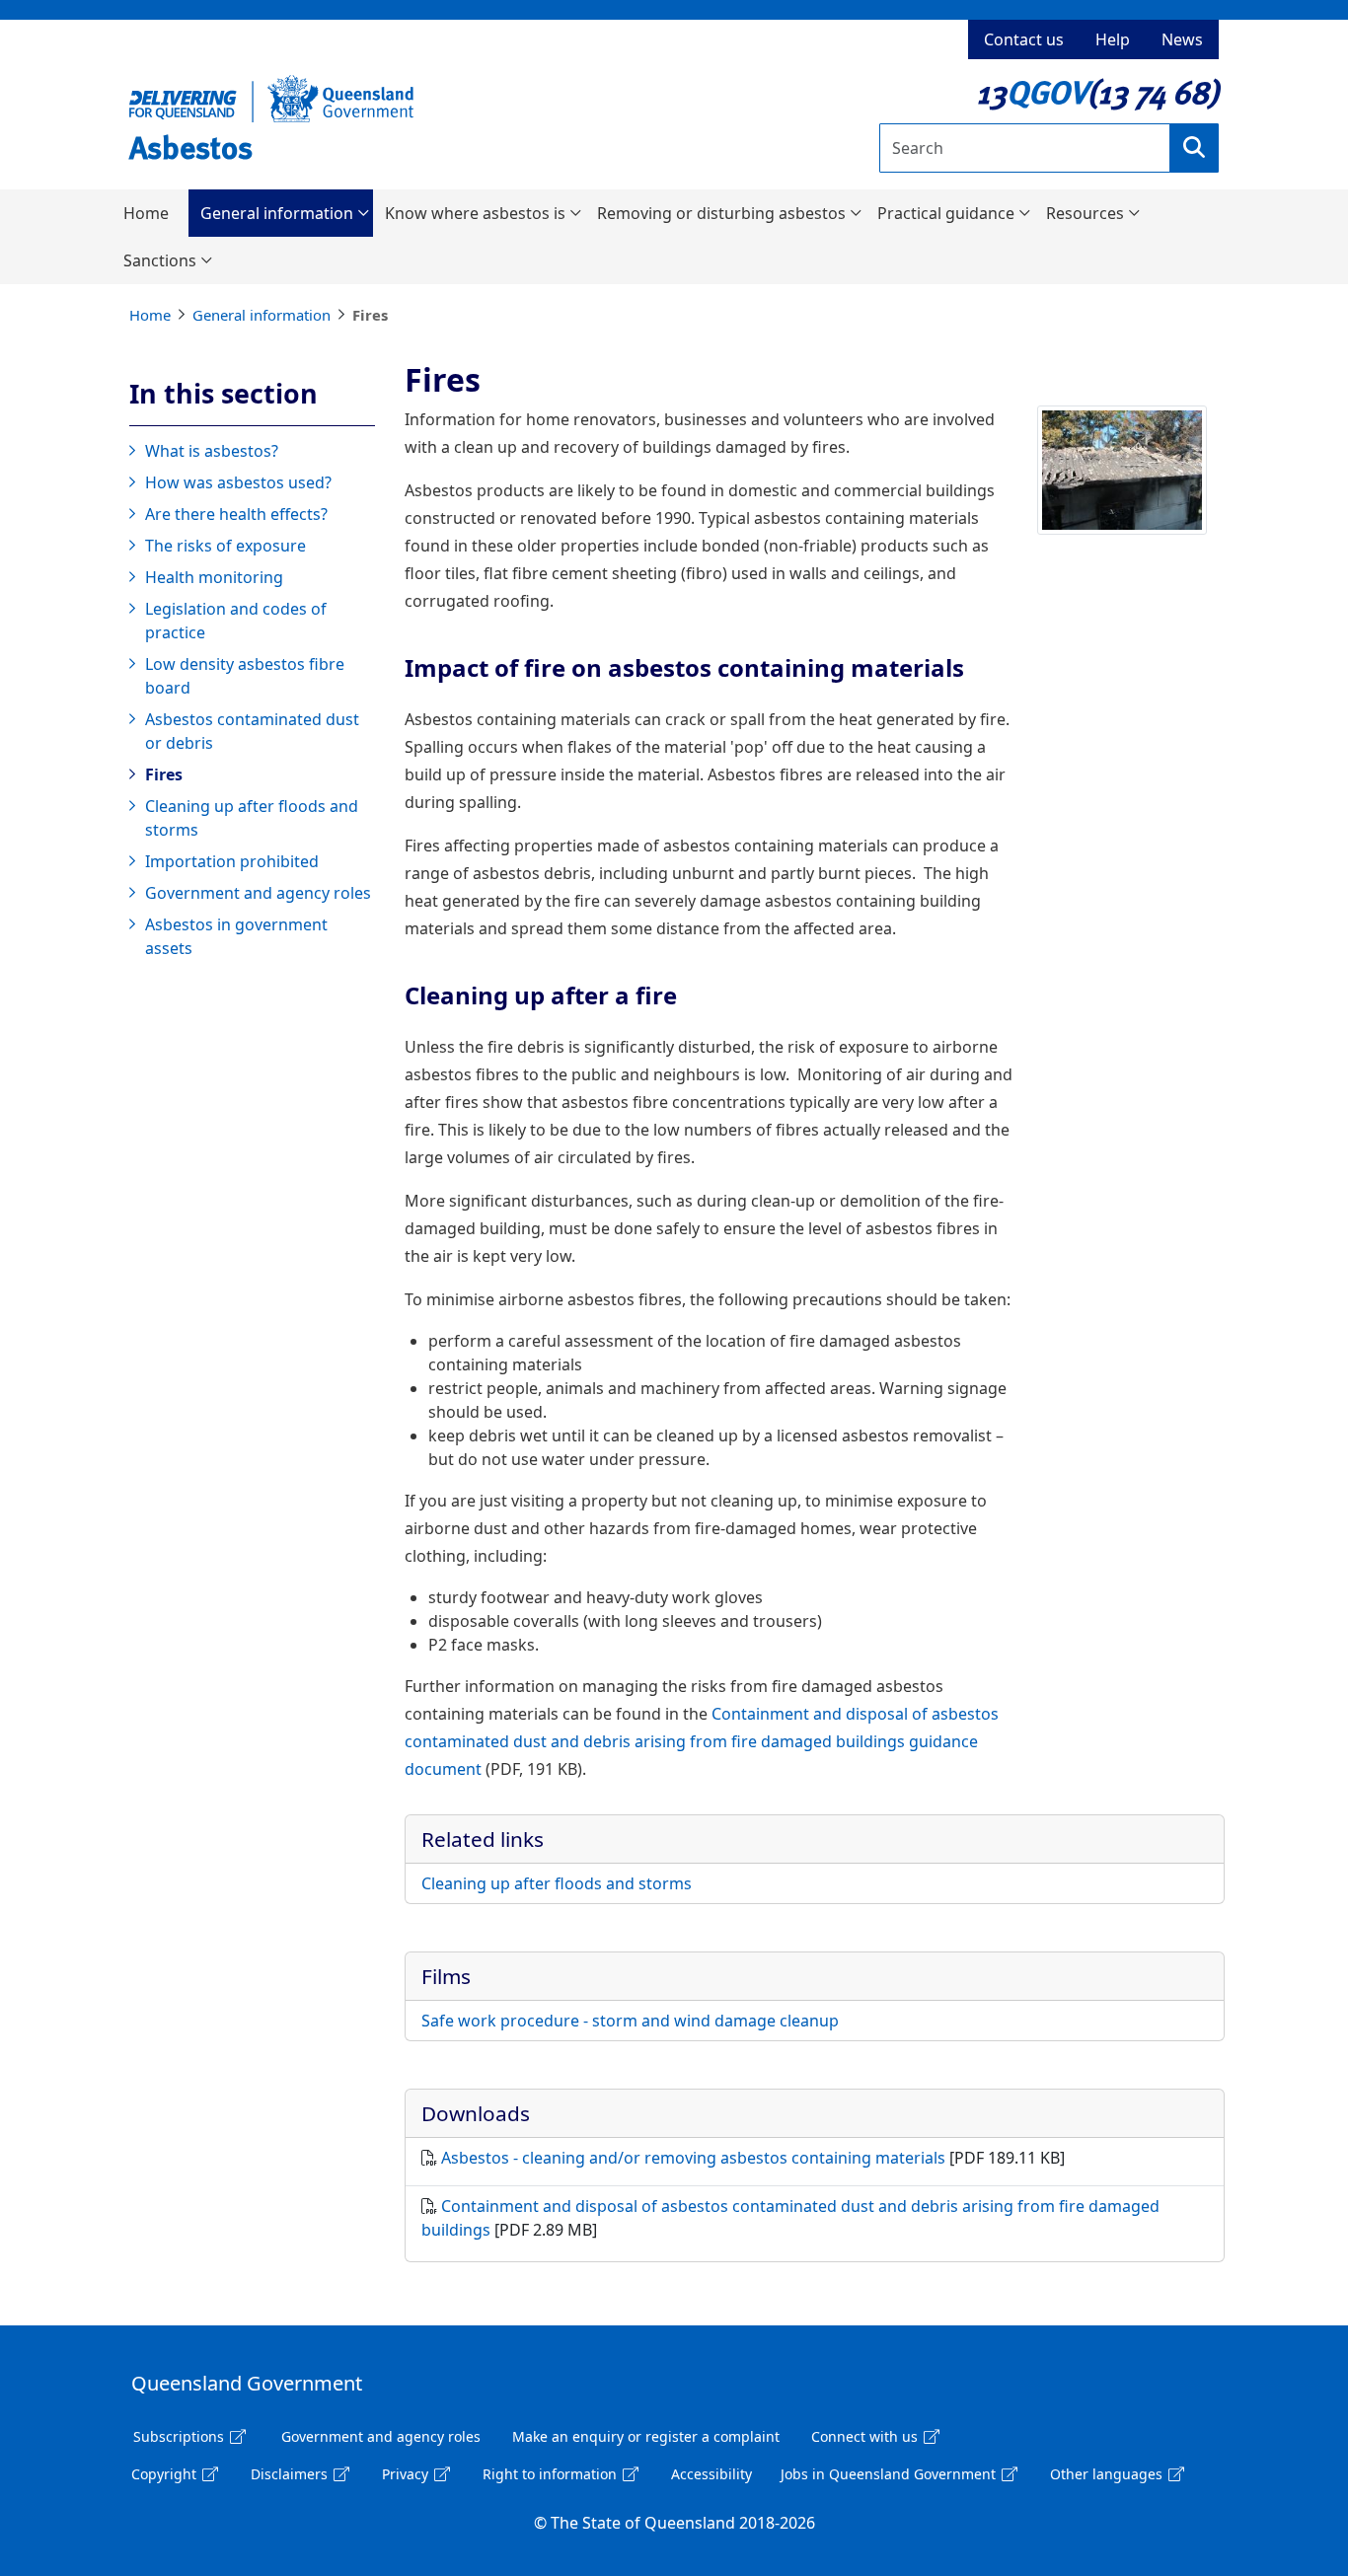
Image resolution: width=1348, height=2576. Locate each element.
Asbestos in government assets (236, 936)
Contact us (1024, 39)
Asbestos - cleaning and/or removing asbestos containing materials (693, 2158)
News (1182, 39)
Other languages (1106, 2474)
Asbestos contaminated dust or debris (252, 731)
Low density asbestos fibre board (245, 676)
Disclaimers (289, 2474)
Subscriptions (179, 2436)
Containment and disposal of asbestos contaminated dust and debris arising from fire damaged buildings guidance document (702, 1741)
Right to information (550, 2474)
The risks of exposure (225, 546)
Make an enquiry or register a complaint (646, 2436)
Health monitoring (214, 577)
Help (1113, 39)
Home (146, 213)
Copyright (164, 2474)
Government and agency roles (258, 893)
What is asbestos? (212, 451)
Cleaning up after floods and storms (252, 818)
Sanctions (160, 260)
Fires (164, 774)
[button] (1194, 148)
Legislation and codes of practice (236, 621)
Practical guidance (946, 213)
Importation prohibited (232, 861)
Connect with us (864, 2436)
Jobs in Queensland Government (888, 2474)
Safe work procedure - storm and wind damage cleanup (630, 2021)
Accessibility (711, 2474)
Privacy (405, 2474)
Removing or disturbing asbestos (721, 213)
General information (277, 213)
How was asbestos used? (238, 482)
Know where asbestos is (475, 213)
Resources (1085, 213)
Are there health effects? (236, 514)
